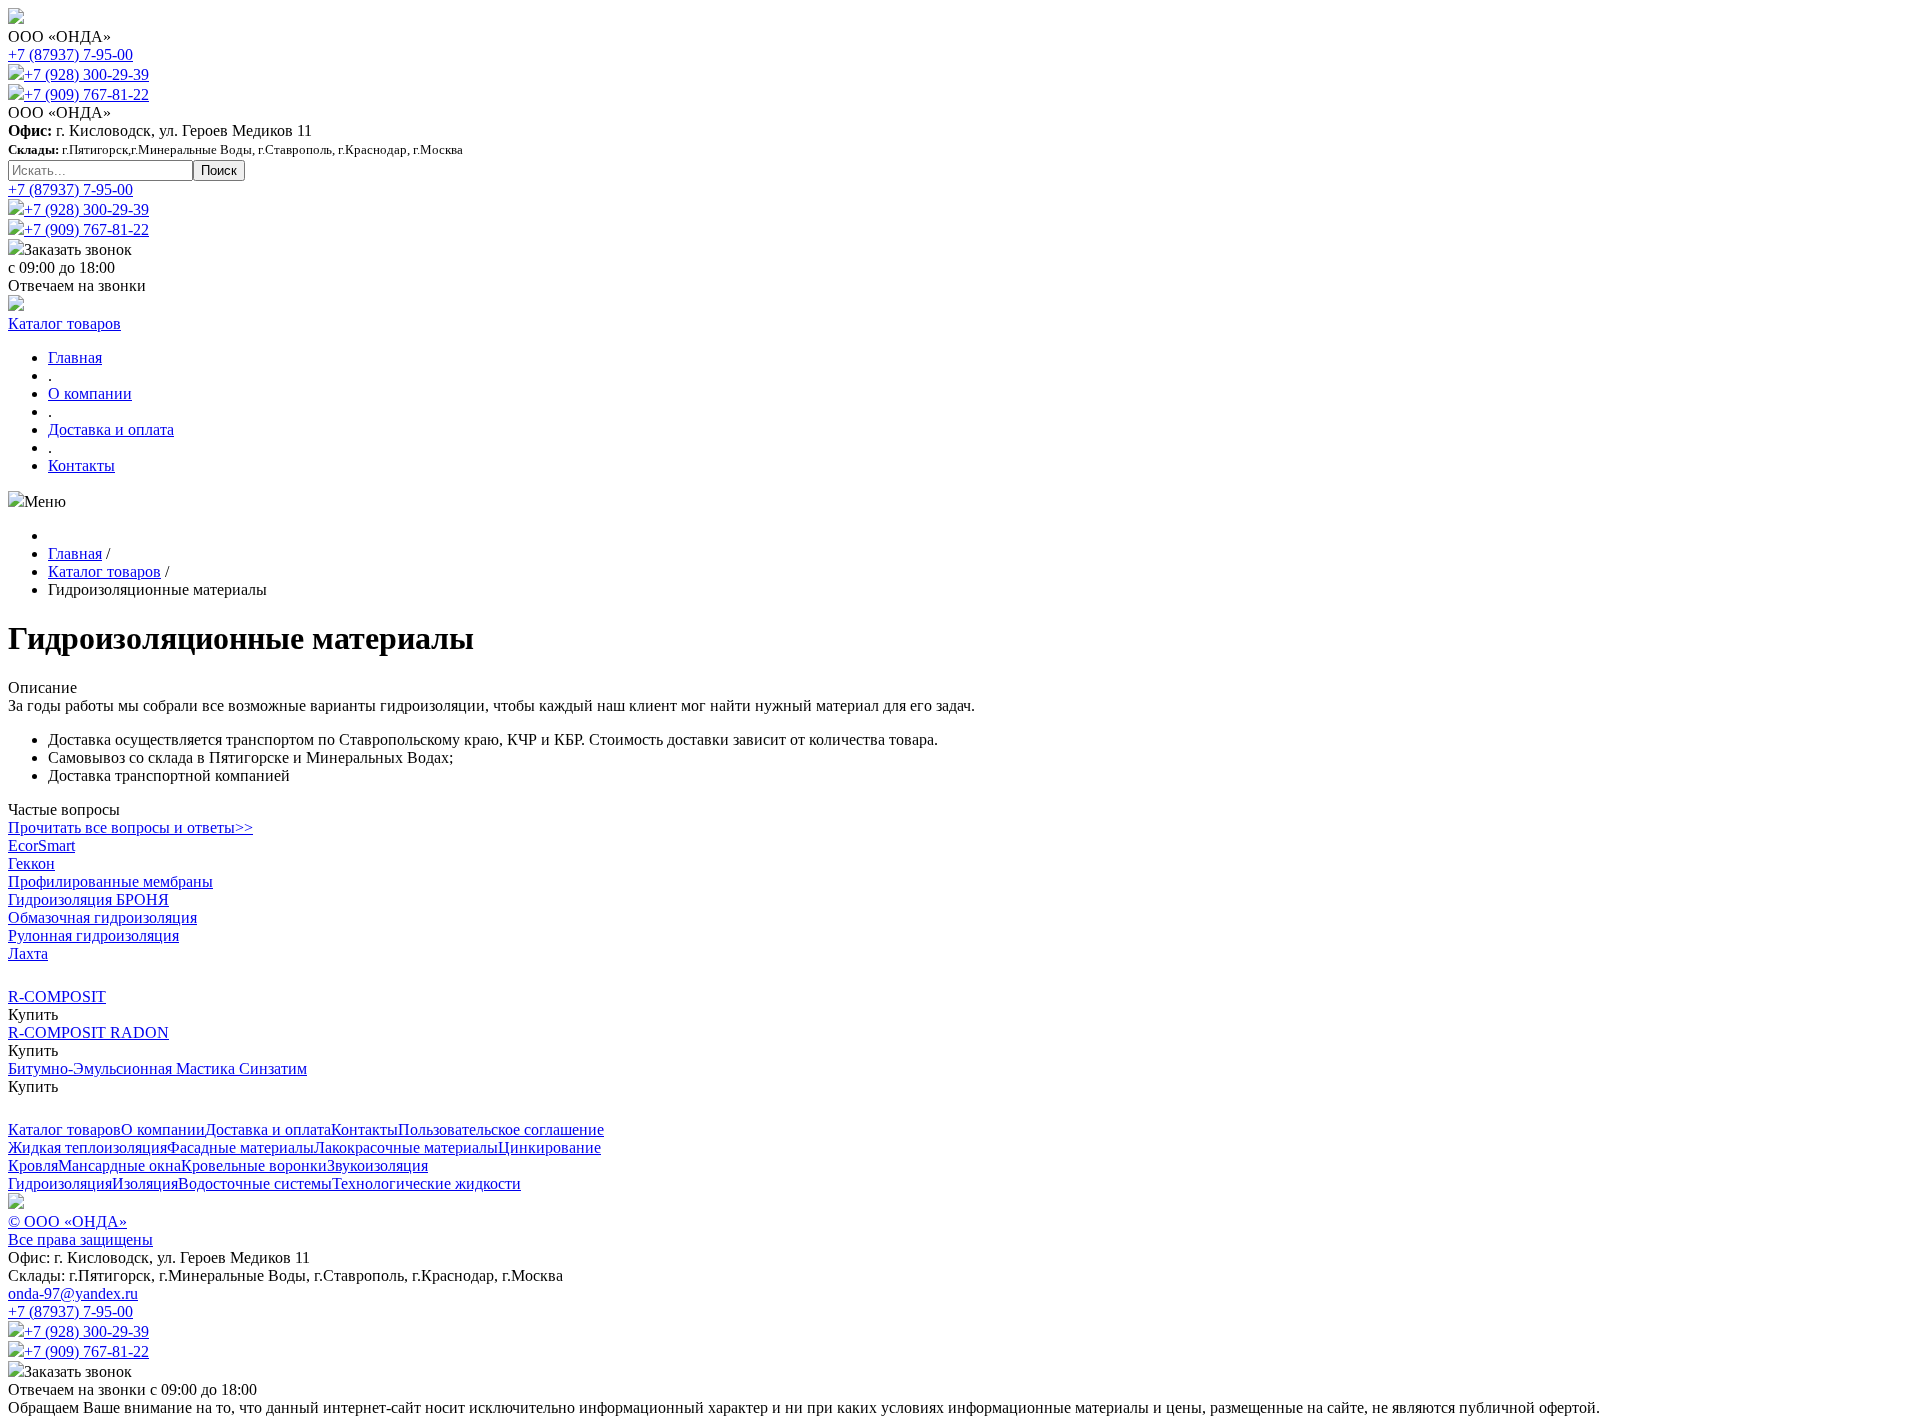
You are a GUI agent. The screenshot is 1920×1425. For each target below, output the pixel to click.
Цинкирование (549, 1147)
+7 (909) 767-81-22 (86, 94)
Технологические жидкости (426, 1183)
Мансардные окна (119, 1165)
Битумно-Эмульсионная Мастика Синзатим (157, 1068)
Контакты (81, 465)
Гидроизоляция (60, 1183)
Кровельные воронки (254, 1165)
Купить (33, 1014)
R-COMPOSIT (57, 996)
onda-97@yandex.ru (73, 1293)
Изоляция (145, 1183)
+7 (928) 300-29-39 (86, 74)
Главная (75, 357)
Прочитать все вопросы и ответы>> (130, 827)
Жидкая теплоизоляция (87, 1147)
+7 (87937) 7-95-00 (70, 54)
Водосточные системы (255, 1183)
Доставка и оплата (111, 429)
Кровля (33, 1165)
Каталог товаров (64, 323)
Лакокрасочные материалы (406, 1147)
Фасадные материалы (240, 1147)
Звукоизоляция (377, 1165)
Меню (45, 501)
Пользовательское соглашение (501, 1129)
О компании (90, 393)
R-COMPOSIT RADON (88, 1032)
